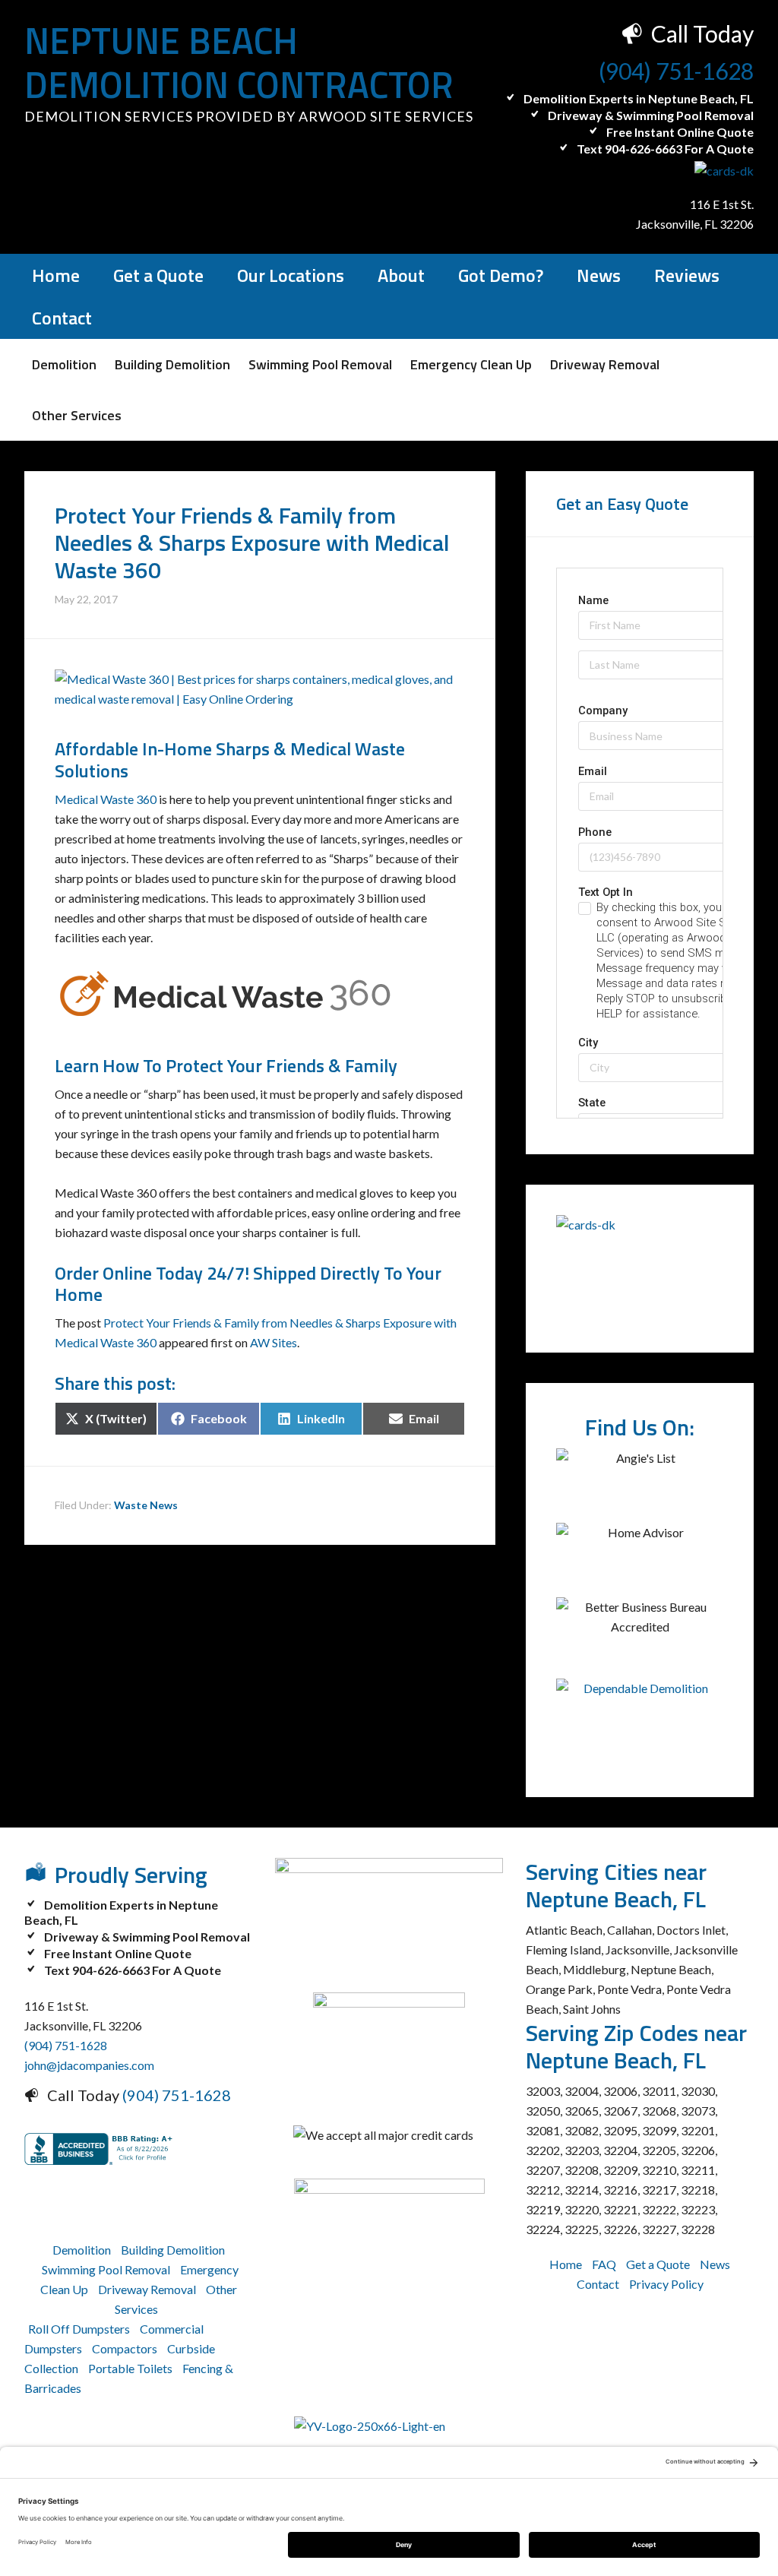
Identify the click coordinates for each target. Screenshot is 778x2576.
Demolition (82, 2250)
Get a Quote (658, 2264)
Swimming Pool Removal (106, 2269)
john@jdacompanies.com (89, 2065)
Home (566, 2264)
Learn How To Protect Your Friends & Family (226, 1065)
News (715, 2264)
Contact (598, 2284)
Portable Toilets (130, 2368)
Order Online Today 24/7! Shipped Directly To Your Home (248, 1284)
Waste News (146, 1505)
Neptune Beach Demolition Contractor (239, 63)
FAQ (604, 2264)
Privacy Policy (666, 2284)
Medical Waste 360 (106, 799)
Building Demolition (173, 2250)
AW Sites (274, 1342)
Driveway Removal (147, 2289)
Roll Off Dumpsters (79, 2329)
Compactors (125, 2348)
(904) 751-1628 (676, 71)
